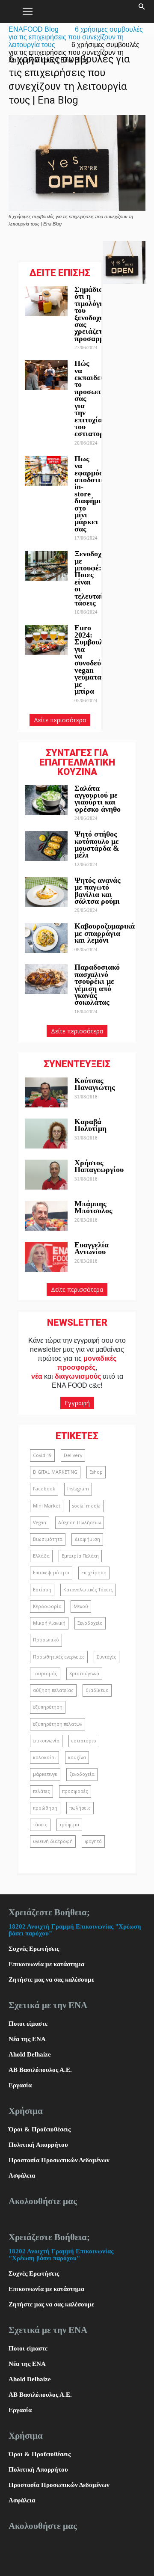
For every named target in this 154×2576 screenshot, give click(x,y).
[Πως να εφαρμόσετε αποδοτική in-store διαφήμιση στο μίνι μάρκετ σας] (46, 471)
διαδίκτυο (97, 1690)
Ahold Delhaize (30, 2054)
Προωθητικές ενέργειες (59, 1657)
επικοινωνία (46, 1741)
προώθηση (45, 1808)
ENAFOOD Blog (34, 29)
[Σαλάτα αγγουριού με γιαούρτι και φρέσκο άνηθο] (46, 800)
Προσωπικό (46, 1640)
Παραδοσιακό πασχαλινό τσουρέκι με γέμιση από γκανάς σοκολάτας (97, 985)
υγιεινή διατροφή (53, 1841)
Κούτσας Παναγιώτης (95, 1084)
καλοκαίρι (44, 1757)
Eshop (96, 1472)
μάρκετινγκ (45, 1774)
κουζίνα (77, 1757)
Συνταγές (107, 1657)
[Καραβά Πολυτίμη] (46, 1134)
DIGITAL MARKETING (55, 1472)
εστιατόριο (84, 1741)
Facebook (44, 1489)
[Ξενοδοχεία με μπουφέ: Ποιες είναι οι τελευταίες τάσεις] (46, 566)
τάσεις (40, 1825)
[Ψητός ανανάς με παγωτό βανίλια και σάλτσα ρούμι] (46, 892)
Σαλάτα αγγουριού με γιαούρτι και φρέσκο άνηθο (99, 799)
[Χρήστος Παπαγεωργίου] (46, 1175)
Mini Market (47, 1506)
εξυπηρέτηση (48, 1707)
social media (86, 1506)
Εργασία (20, 2085)
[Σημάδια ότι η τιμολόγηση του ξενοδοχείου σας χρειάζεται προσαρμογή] (46, 301)
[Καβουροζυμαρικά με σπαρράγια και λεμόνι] (46, 938)
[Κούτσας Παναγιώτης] (46, 1092)
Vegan (40, 1522)
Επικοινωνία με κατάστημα (46, 1964)
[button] (142, 12)
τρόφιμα (69, 1825)
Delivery (73, 1455)
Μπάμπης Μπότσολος (93, 1207)
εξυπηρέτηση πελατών (58, 1724)
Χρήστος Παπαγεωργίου (99, 1166)
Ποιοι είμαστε (28, 2024)
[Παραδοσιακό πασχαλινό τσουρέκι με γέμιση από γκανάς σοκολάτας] (46, 979)
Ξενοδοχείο (90, 1623)
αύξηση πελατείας (53, 1690)
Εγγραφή (77, 1403)
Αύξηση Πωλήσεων (80, 1522)
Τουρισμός (45, 1674)
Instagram (78, 1489)
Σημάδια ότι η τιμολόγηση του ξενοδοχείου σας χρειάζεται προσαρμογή (95, 314)
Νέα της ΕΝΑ (27, 2039)
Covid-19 (42, 1455)
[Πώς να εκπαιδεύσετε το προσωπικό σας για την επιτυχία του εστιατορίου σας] (46, 375)
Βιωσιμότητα (48, 1539)
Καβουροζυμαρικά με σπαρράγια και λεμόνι (105, 933)
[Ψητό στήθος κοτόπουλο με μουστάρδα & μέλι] (46, 846)
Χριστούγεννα (84, 1674)
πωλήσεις (80, 1808)
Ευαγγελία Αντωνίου (92, 1248)
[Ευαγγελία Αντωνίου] (46, 1257)
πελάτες (41, 1791)
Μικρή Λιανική (49, 1623)
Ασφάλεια (22, 2175)
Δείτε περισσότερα (60, 720)
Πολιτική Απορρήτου (38, 2145)
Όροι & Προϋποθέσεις (40, 2129)
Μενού (81, 1606)
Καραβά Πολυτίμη (90, 1125)
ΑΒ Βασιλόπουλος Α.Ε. (40, 2070)
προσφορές (75, 1791)
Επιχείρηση (94, 1573)
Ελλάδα (41, 1556)
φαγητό (93, 1841)
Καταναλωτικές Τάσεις (88, 1590)
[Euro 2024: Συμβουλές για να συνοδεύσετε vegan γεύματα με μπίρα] (46, 640)
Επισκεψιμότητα (51, 1573)
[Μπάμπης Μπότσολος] (46, 1216)
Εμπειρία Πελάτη (80, 1556)
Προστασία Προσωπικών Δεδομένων (59, 2160)
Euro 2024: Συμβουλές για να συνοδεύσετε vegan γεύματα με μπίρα (95, 659)
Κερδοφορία (47, 1606)
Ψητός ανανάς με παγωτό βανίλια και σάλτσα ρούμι (98, 891)
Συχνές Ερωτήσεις (34, 1949)
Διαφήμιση (87, 1539)
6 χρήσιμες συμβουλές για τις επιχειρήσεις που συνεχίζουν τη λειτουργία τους (76, 37)
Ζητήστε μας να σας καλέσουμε (51, 1979)
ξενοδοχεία (82, 1774)
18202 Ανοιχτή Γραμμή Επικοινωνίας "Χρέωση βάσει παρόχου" (61, 2255)
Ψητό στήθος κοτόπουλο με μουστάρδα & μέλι (97, 844)
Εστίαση (42, 1590)
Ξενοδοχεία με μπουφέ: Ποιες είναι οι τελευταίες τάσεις (93, 578)
